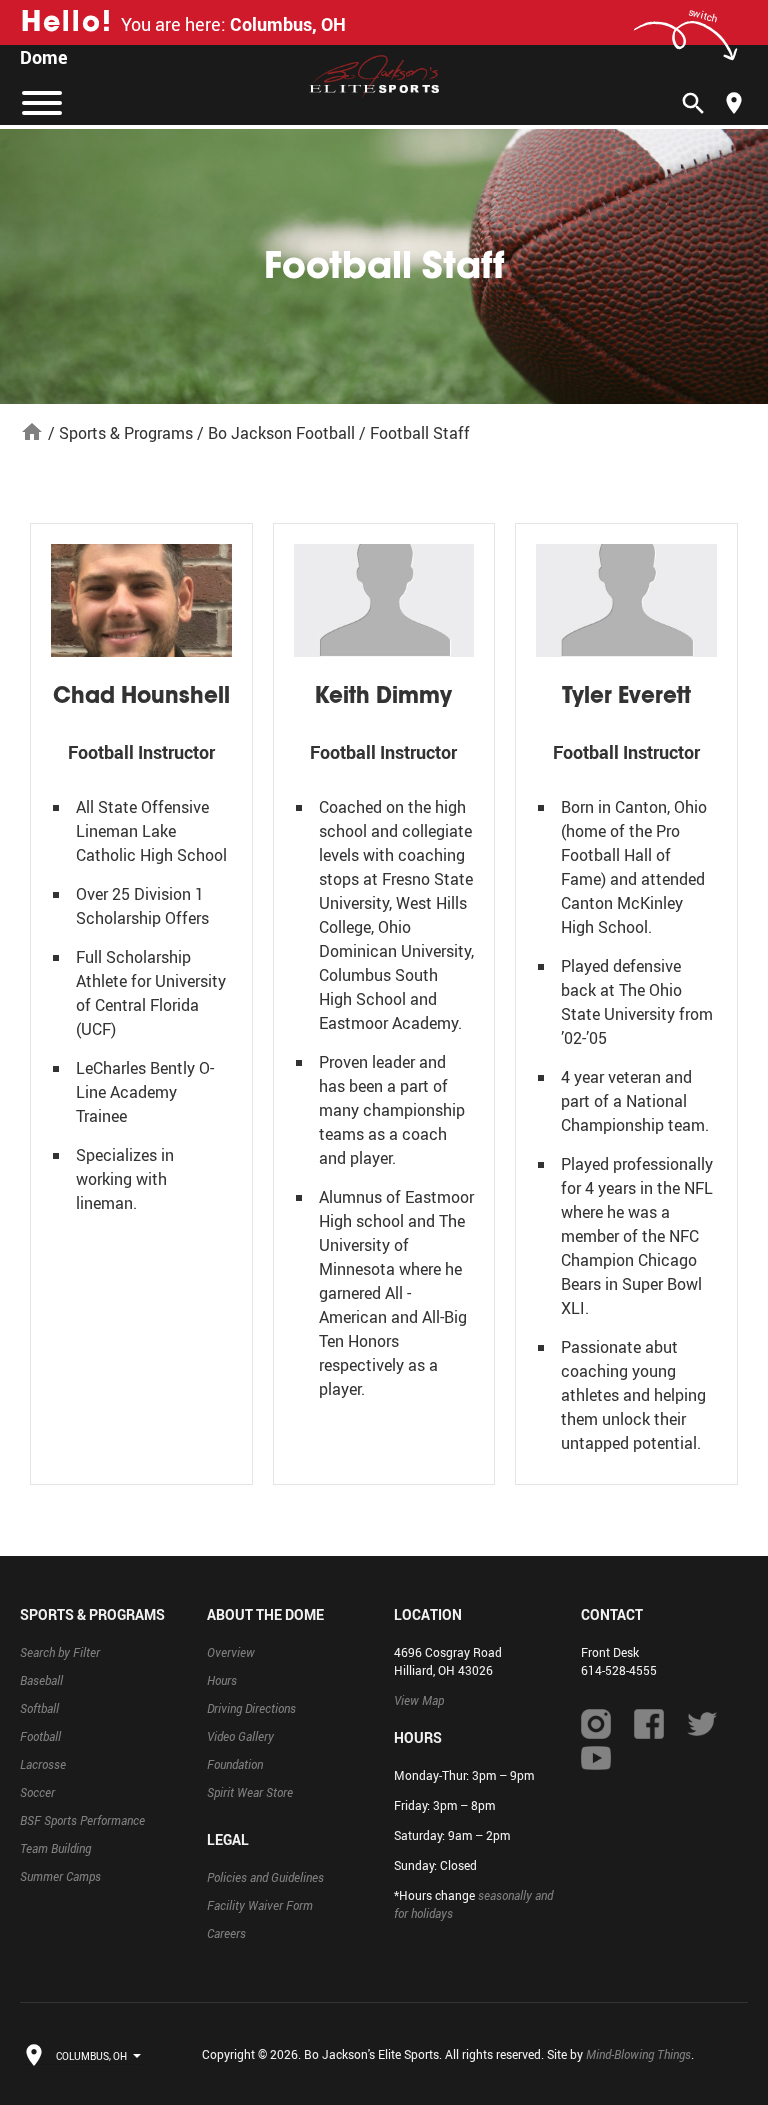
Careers (226, 1933)
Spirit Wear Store (250, 1792)
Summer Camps (60, 1876)
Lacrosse (43, 1764)
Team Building (55, 1848)
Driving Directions (251, 1708)
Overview (231, 1652)
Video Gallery (240, 1736)
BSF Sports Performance (82, 1820)
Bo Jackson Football (281, 433)
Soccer (37, 1792)
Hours (222, 1680)
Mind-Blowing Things (638, 2054)
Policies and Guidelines (265, 1877)
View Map (419, 1700)
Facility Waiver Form (260, 1905)
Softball (39, 1708)
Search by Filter (60, 1652)
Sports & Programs (126, 433)
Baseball (41, 1680)
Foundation (235, 1764)
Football (40, 1736)
